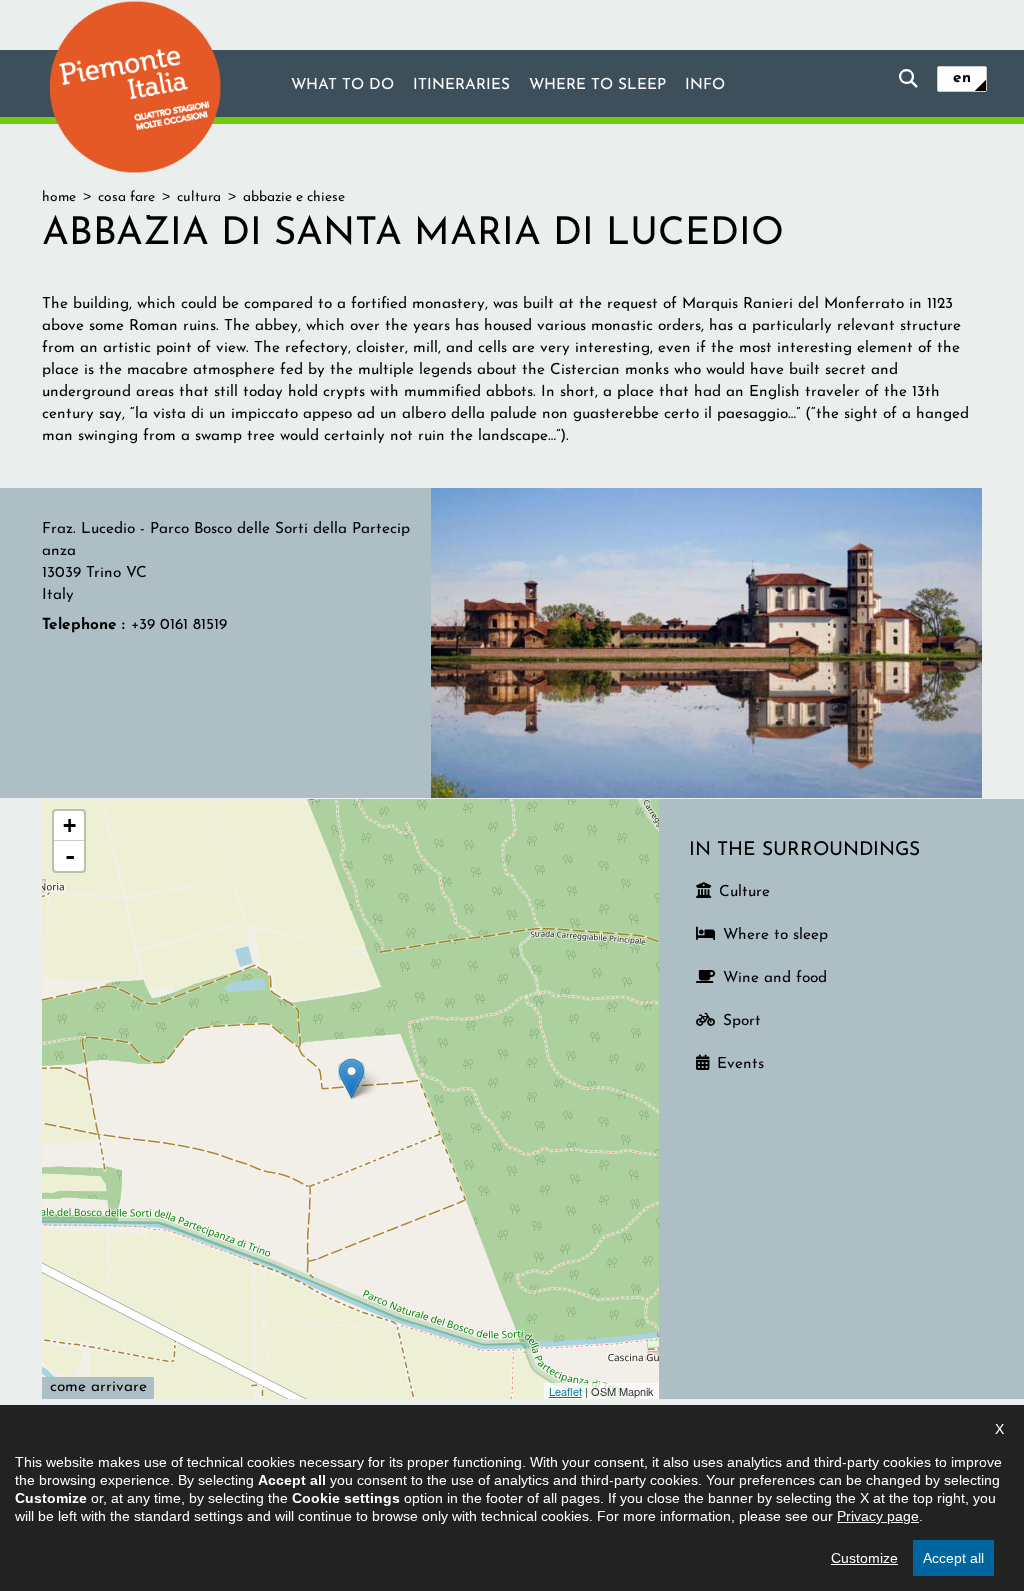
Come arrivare (98, 1387)
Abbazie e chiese (294, 197)
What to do (342, 85)
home (59, 197)
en (962, 78)
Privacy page (878, 1516)
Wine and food (775, 978)
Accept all (953, 1558)
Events (740, 1064)
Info (705, 85)
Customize (864, 1558)
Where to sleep (597, 85)
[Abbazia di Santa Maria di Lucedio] (706, 642)
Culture (744, 892)
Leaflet (565, 1391)
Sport (742, 1021)
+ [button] (69, 825)
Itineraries (461, 85)
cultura (199, 197)
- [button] (70, 856)
